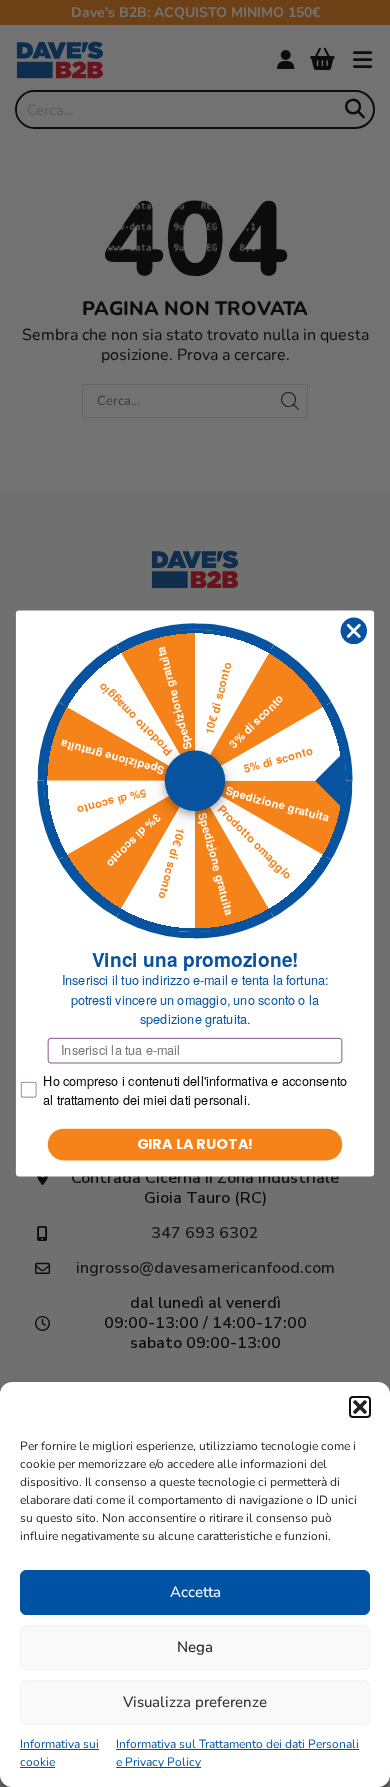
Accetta (195, 1592)
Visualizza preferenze (195, 1702)
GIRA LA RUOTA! (195, 1144)
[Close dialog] (354, 631)
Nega (195, 1647)
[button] (360, 1407)
